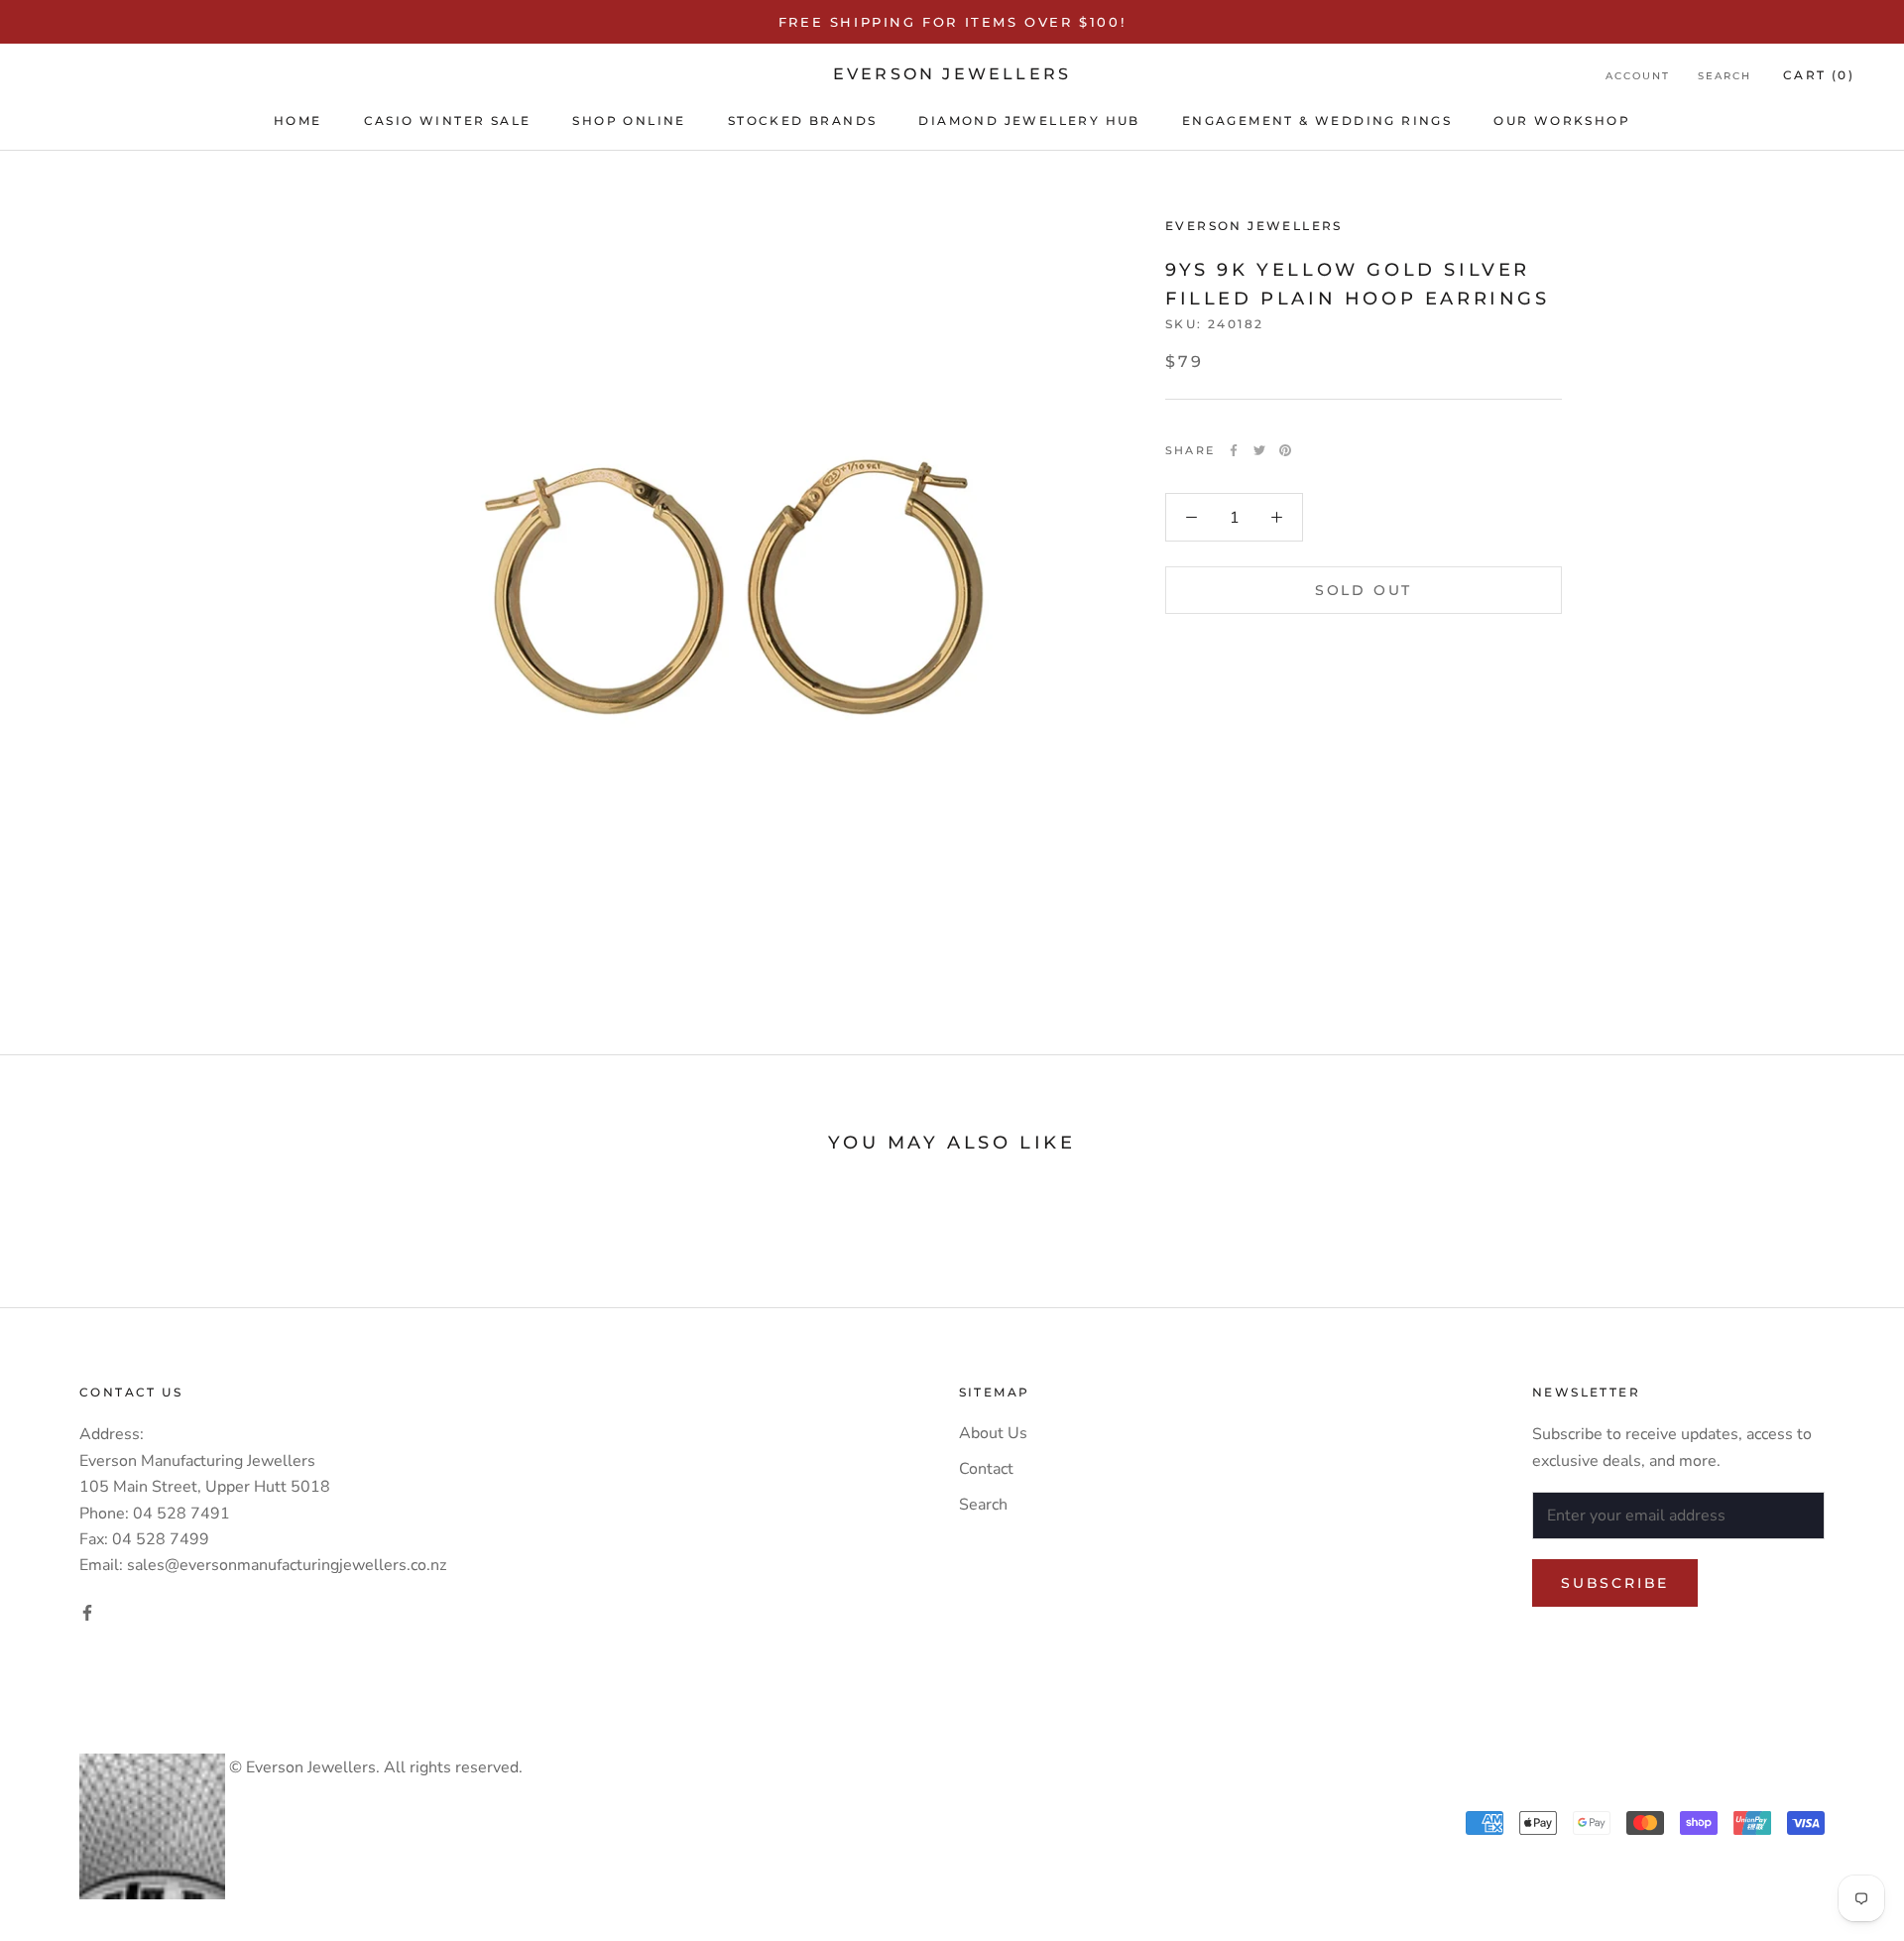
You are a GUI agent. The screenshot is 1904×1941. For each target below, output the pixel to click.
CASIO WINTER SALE (448, 121)
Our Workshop (1562, 121)
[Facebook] (1234, 450)
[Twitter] (1259, 450)
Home (298, 121)
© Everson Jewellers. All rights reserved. (374, 1767)
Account (1638, 76)
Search (1725, 76)
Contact (986, 1469)
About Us (993, 1433)
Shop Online (629, 121)
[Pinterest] (1285, 450)
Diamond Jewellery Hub (1029, 121)
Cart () (1819, 75)
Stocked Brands (803, 121)
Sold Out (1364, 590)
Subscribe (1615, 1583)
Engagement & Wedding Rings (1317, 121)
